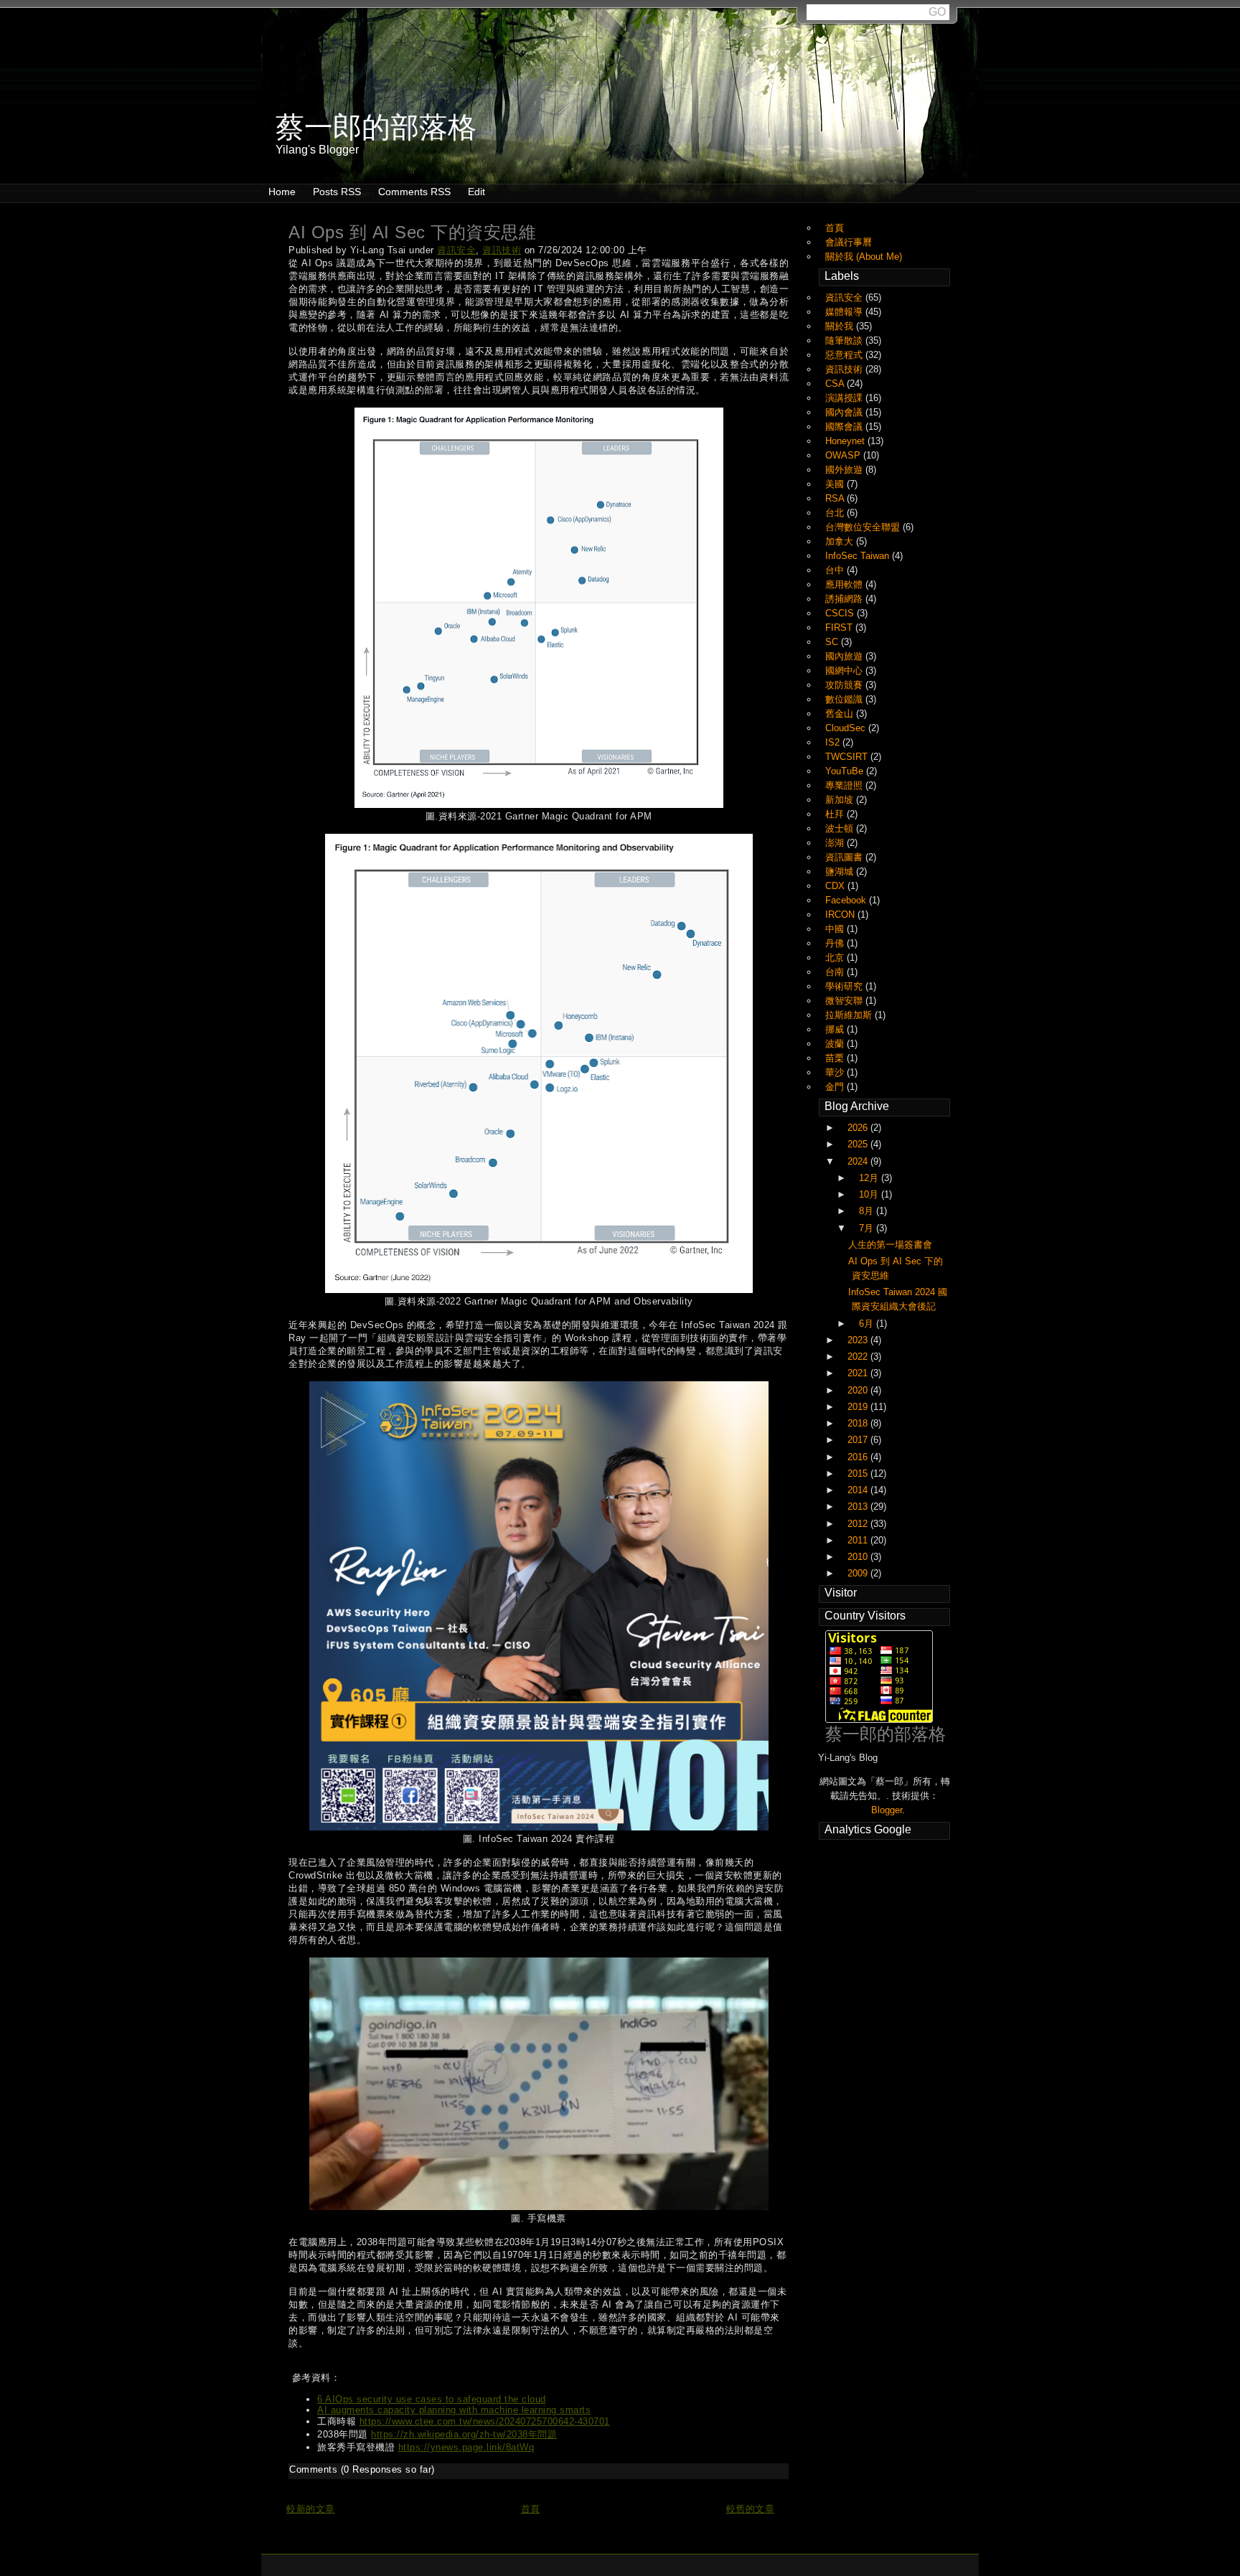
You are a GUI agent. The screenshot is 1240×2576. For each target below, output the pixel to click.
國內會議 (845, 412)
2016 (859, 1457)
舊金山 (841, 714)
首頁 (531, 2509)
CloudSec (847, 728)
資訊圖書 (845, 857)
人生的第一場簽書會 (890, 1245)
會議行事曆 (849, 242)
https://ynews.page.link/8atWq (466, 2447)
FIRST (840, 627)
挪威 (836, 1029)
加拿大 (841, 541)
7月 (868, 1228)
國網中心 (845, 671)
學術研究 (845, 986)
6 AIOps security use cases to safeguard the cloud (432, 2399)
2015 (859, 1473)
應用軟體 (845, 584)
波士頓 (841, 828)
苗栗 (836, 1058)
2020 (859, 1390)
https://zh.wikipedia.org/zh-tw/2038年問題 (464, 2434)
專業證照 (845, 785)
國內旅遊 (845, 656)
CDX (836, 886)
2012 (859, 1524)
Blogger (887, 1810)
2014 (859, 1490)
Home (282, 192)
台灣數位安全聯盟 (864, 527)
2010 (859, 1557)
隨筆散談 (845, 340)
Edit (476, 192)
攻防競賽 (845, 685)
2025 (859, 1144)
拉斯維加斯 (850, 1015)
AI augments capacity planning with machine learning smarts (454, 2410)
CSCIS (841, 613)
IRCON (841, 915)
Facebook (847, 900)
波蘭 (836, 1044)
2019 (859, 1407)
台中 (836, 570)
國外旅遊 (845, 470)
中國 (836, 929)
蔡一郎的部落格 (886, 1734)
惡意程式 (845, 355)
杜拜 (836, 814)
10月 (870, 1194)
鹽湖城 (841, 871)
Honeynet (846, 441)
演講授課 (845, 398)
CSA (836, 384)
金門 (836, 1087)
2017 (859, 1440)
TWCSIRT (848, 757)
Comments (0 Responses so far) (362, 2469)
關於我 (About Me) (864, 257)
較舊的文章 (751, 2509)
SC (833, 642)
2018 (859, 1423)
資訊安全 (456, 250)
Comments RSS (414, 192)
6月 (868, 1324)
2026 (859, 1128)
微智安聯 (845, 1001)
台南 (836, 972)
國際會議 (845, 427)
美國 (836, 484)
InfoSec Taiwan (859, 556)
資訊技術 (502, 250)
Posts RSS (337, 192)
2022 (859, 1357)
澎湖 (836, 843)
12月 (870, 1178)
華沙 (836, 1072)
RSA (836, 498)
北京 (836, 958)
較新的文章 (311, 2509)
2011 (859, 1540)
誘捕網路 (845, 599)
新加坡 (841, 800)
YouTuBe (846, 771)
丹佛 (836, 943)
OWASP (844, 455)
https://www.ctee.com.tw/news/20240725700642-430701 (485, 2421)
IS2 (834, 742)
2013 (859, 1506)
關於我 (841, 326)
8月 (868, 1211)
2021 (859, 1373)
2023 (859, 1340)
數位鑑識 (845, 699)
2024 (859, 1161)
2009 (859, 1573)
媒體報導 (845, 312)
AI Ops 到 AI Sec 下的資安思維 (412, 232)
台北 (836, 513)
